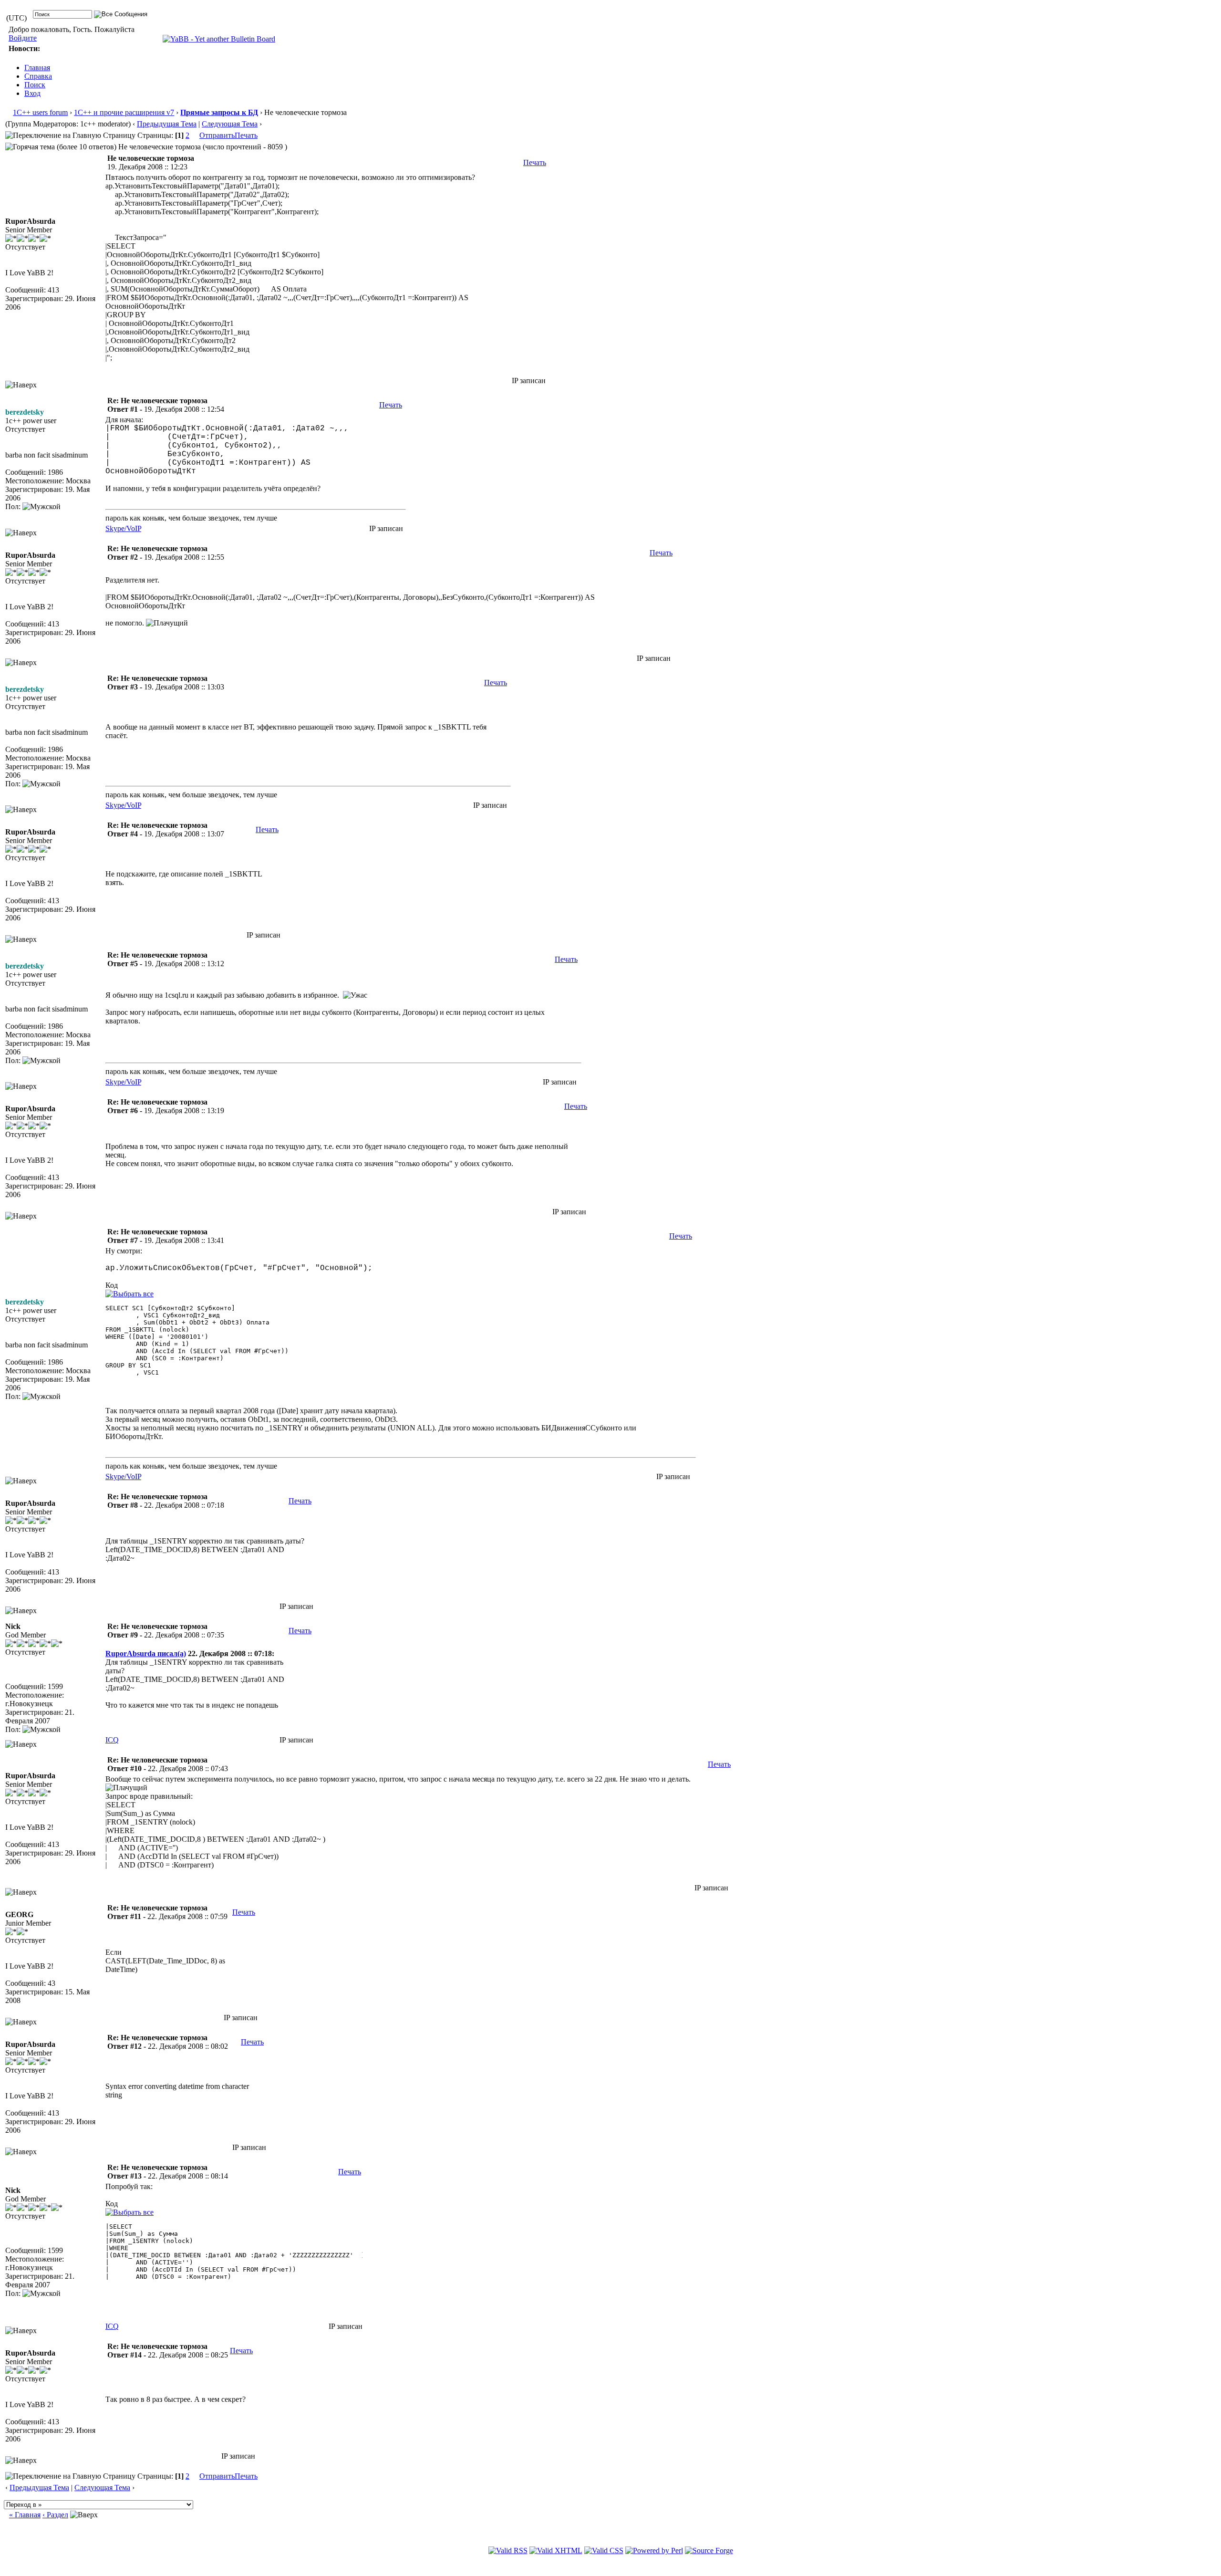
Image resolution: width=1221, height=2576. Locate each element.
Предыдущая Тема (167, 124)
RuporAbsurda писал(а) (146, 1653)
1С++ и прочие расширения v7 (124, 112)
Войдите (23, 38)
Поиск (35, 85)
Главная (37, 68)
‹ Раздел (55, 2515)
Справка (38, 76)
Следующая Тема (230, 124)
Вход (32, 93)
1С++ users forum (40, 112)
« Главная (25, 2515)
